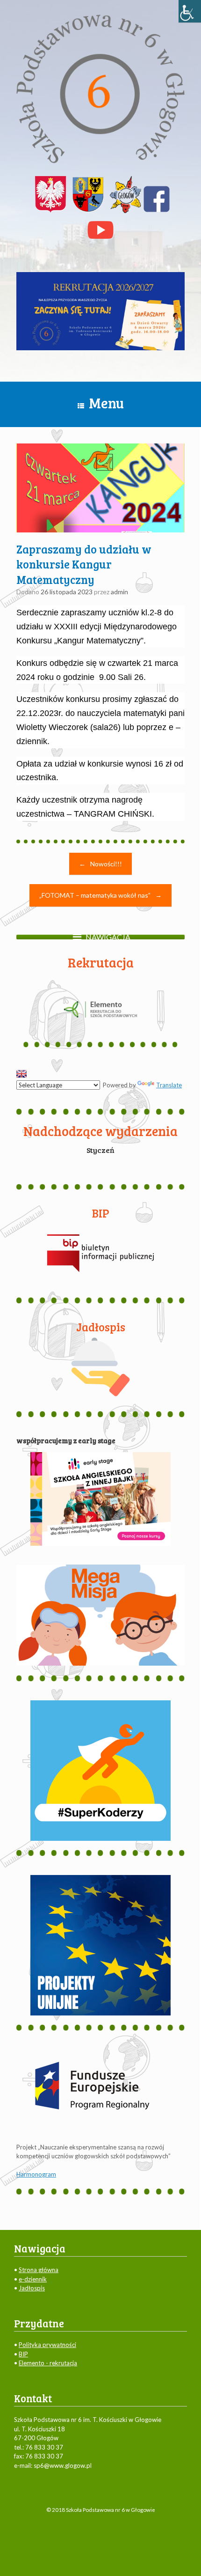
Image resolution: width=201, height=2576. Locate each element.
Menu (106, 403)
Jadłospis (32, 2288)
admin (119, 592)
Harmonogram (36, 2174)
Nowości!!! (100, 864)
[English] (22, 1074)
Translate (169, 1085)
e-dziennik (33, 2279)
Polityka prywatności (47, 2345)
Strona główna (39, 2270)
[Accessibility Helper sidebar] (190, 11)
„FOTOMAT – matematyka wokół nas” (100, 895)
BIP (23, 2354)
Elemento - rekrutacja (48, 2363)
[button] (108, 937)
